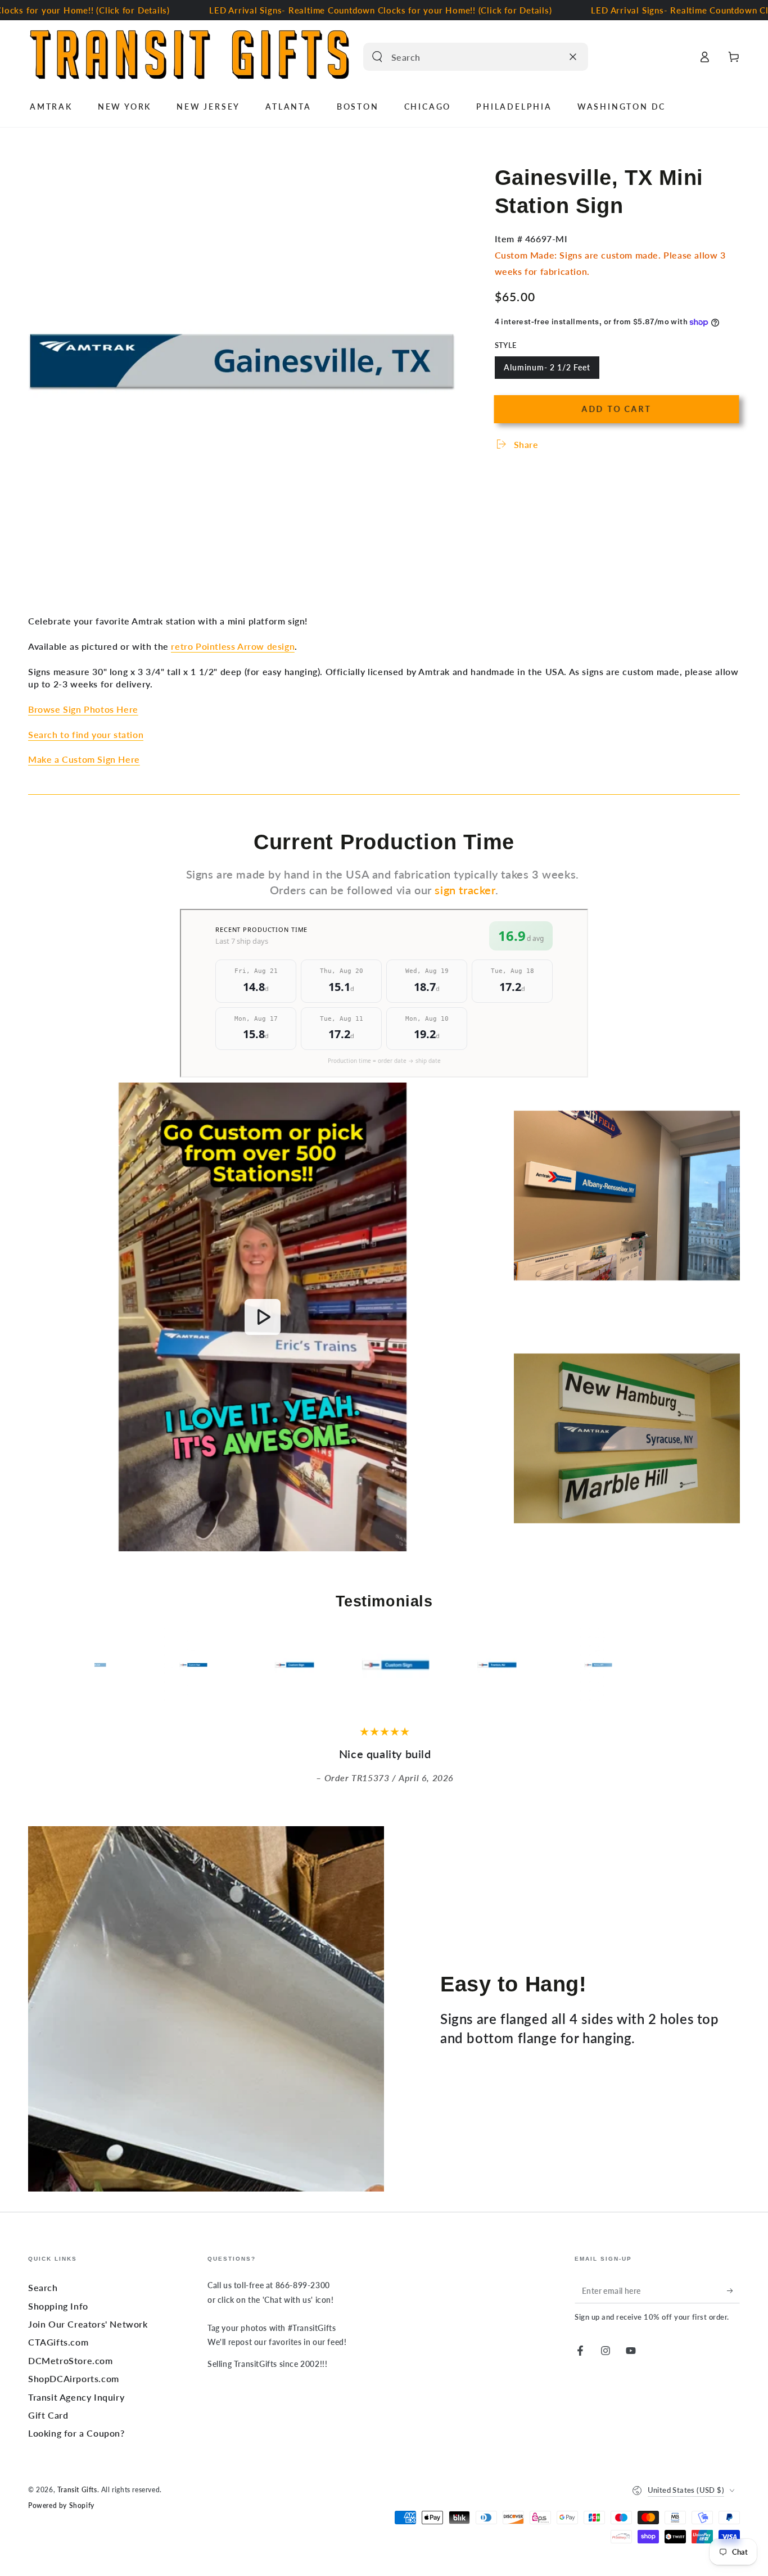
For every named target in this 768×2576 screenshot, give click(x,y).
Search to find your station (86, 734)
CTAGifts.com (58, 2342)
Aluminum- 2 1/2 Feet (547, 371)
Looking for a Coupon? (76, 2433)
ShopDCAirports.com (74, 2378)
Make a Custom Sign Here (84, 759)
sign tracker (465, 890)
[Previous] (106, 1665)
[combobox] (464, 57)
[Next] (662, 1665)
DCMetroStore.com (71, 2360)
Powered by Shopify (61, 2505)
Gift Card (48, 2415)
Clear (551, 57)
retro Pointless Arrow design (233, 646)
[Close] (573, 57)
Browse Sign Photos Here (83, 709)
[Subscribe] (733, 2290)
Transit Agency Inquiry (76, 2397)
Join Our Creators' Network (88, 2324)
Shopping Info (58, 2306)
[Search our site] (377, 57)
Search (43, 2287)
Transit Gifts (77, 2490)
